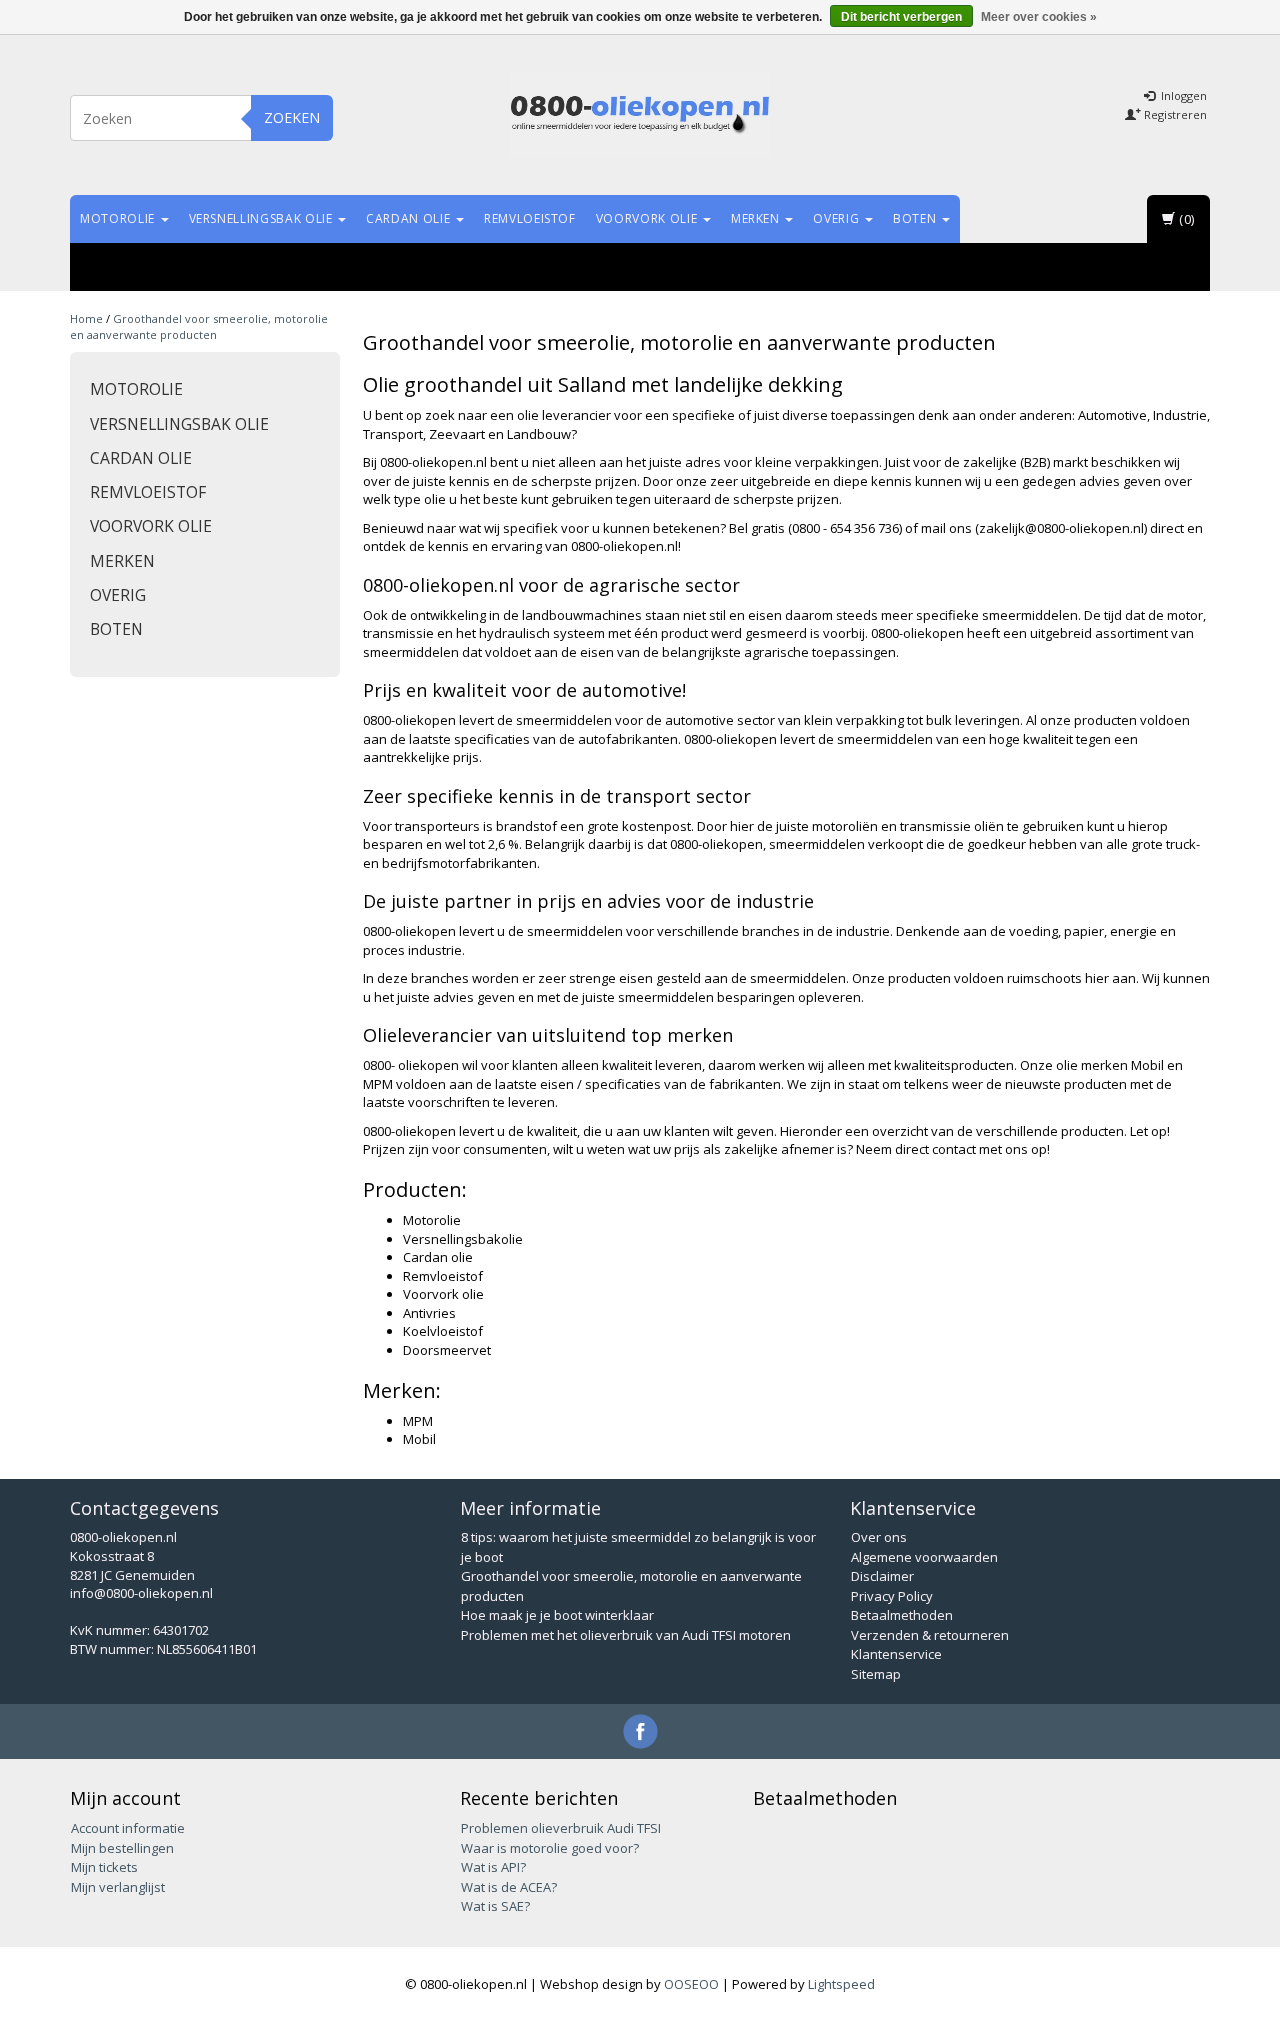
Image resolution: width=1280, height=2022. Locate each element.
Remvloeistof (530, 218)
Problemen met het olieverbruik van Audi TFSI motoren (626, 1635)
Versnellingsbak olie (263, 218)
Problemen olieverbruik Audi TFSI (561, 1828)
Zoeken (292, 117)
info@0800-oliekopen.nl (141, 1593)
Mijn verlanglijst (118, 1887)
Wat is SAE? (495, 1906)
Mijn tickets (104, 1867)
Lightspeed (841, 1984)
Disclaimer (882, 1576)
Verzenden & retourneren (930, 1635)
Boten (916, 218)
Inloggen (1182, 95)
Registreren (1174, 114)
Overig (838, 218)
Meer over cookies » (1039, 17)
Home (86, 318)
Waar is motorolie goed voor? (550, 1848)
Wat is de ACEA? (509, 1887)
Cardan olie (410, 218)
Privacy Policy (892, 1596)
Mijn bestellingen (122, 1848)
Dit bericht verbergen (901, 17)
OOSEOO (691, 1984)
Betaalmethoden (902, 1615)
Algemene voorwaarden (924, 1557)
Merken (757, 218)
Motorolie (119, 218)
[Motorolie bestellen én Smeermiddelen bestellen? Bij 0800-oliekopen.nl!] (640, 115)
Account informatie (128, 1828)
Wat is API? (493, 1867)
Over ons (879, 1537)
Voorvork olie (648, 218)
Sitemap (876, 1674)
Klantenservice (896, 1654)
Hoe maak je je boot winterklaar (557, 1615)
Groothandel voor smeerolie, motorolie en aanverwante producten (199, 326)
